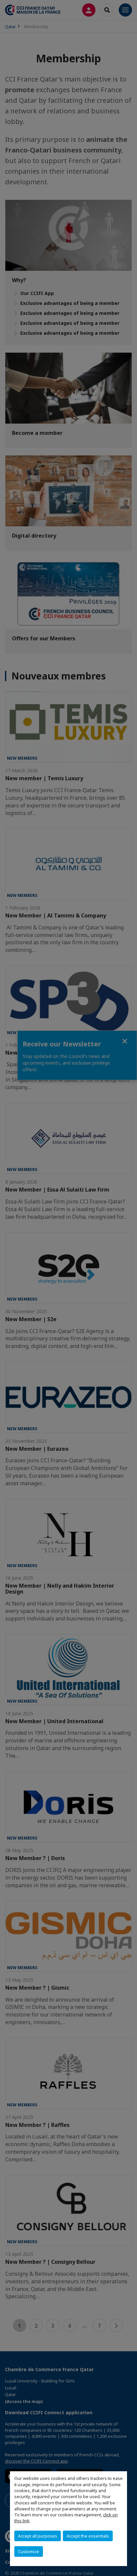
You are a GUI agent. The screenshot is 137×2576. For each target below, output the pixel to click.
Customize (29, 2551)
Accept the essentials (88, 2536)
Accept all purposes (38, 2536)
